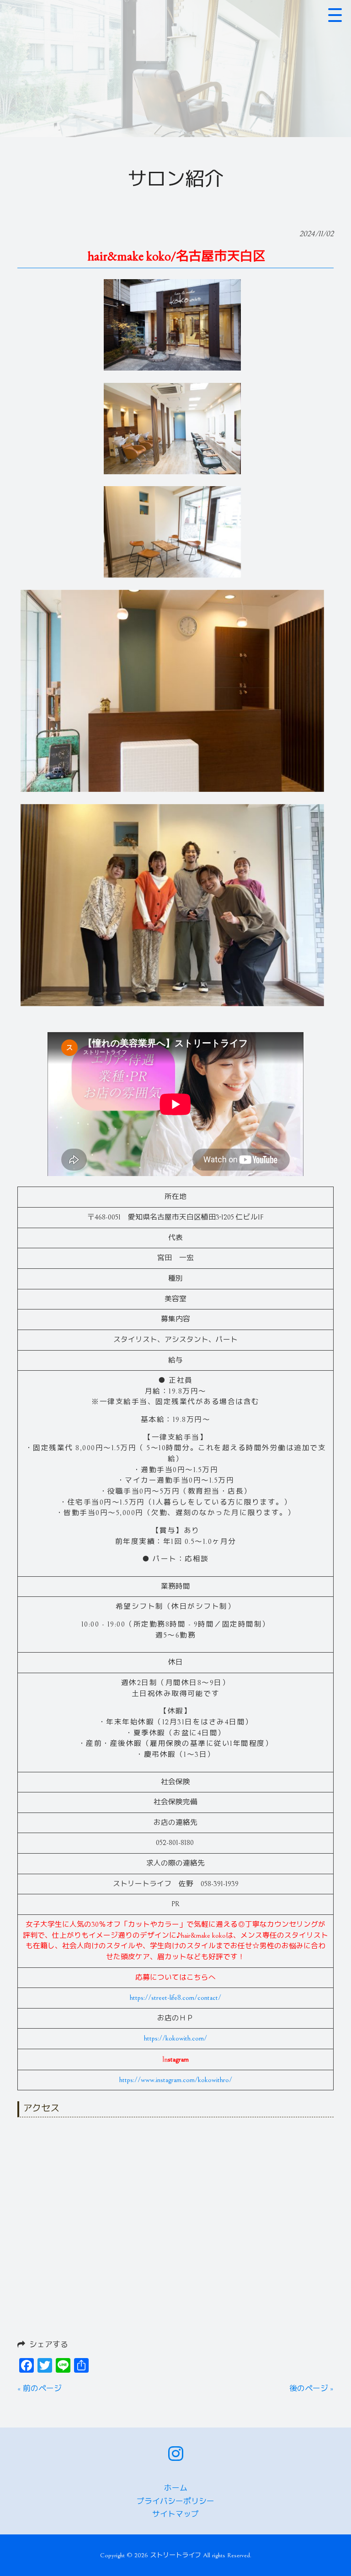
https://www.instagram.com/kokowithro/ (176, 2080)
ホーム (176, 2488)
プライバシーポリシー (175, 2502)
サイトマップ (175, 2514)
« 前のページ (40, 2389)
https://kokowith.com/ (175, 2038)
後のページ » (311, 2389)
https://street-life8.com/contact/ (175, 1998)
